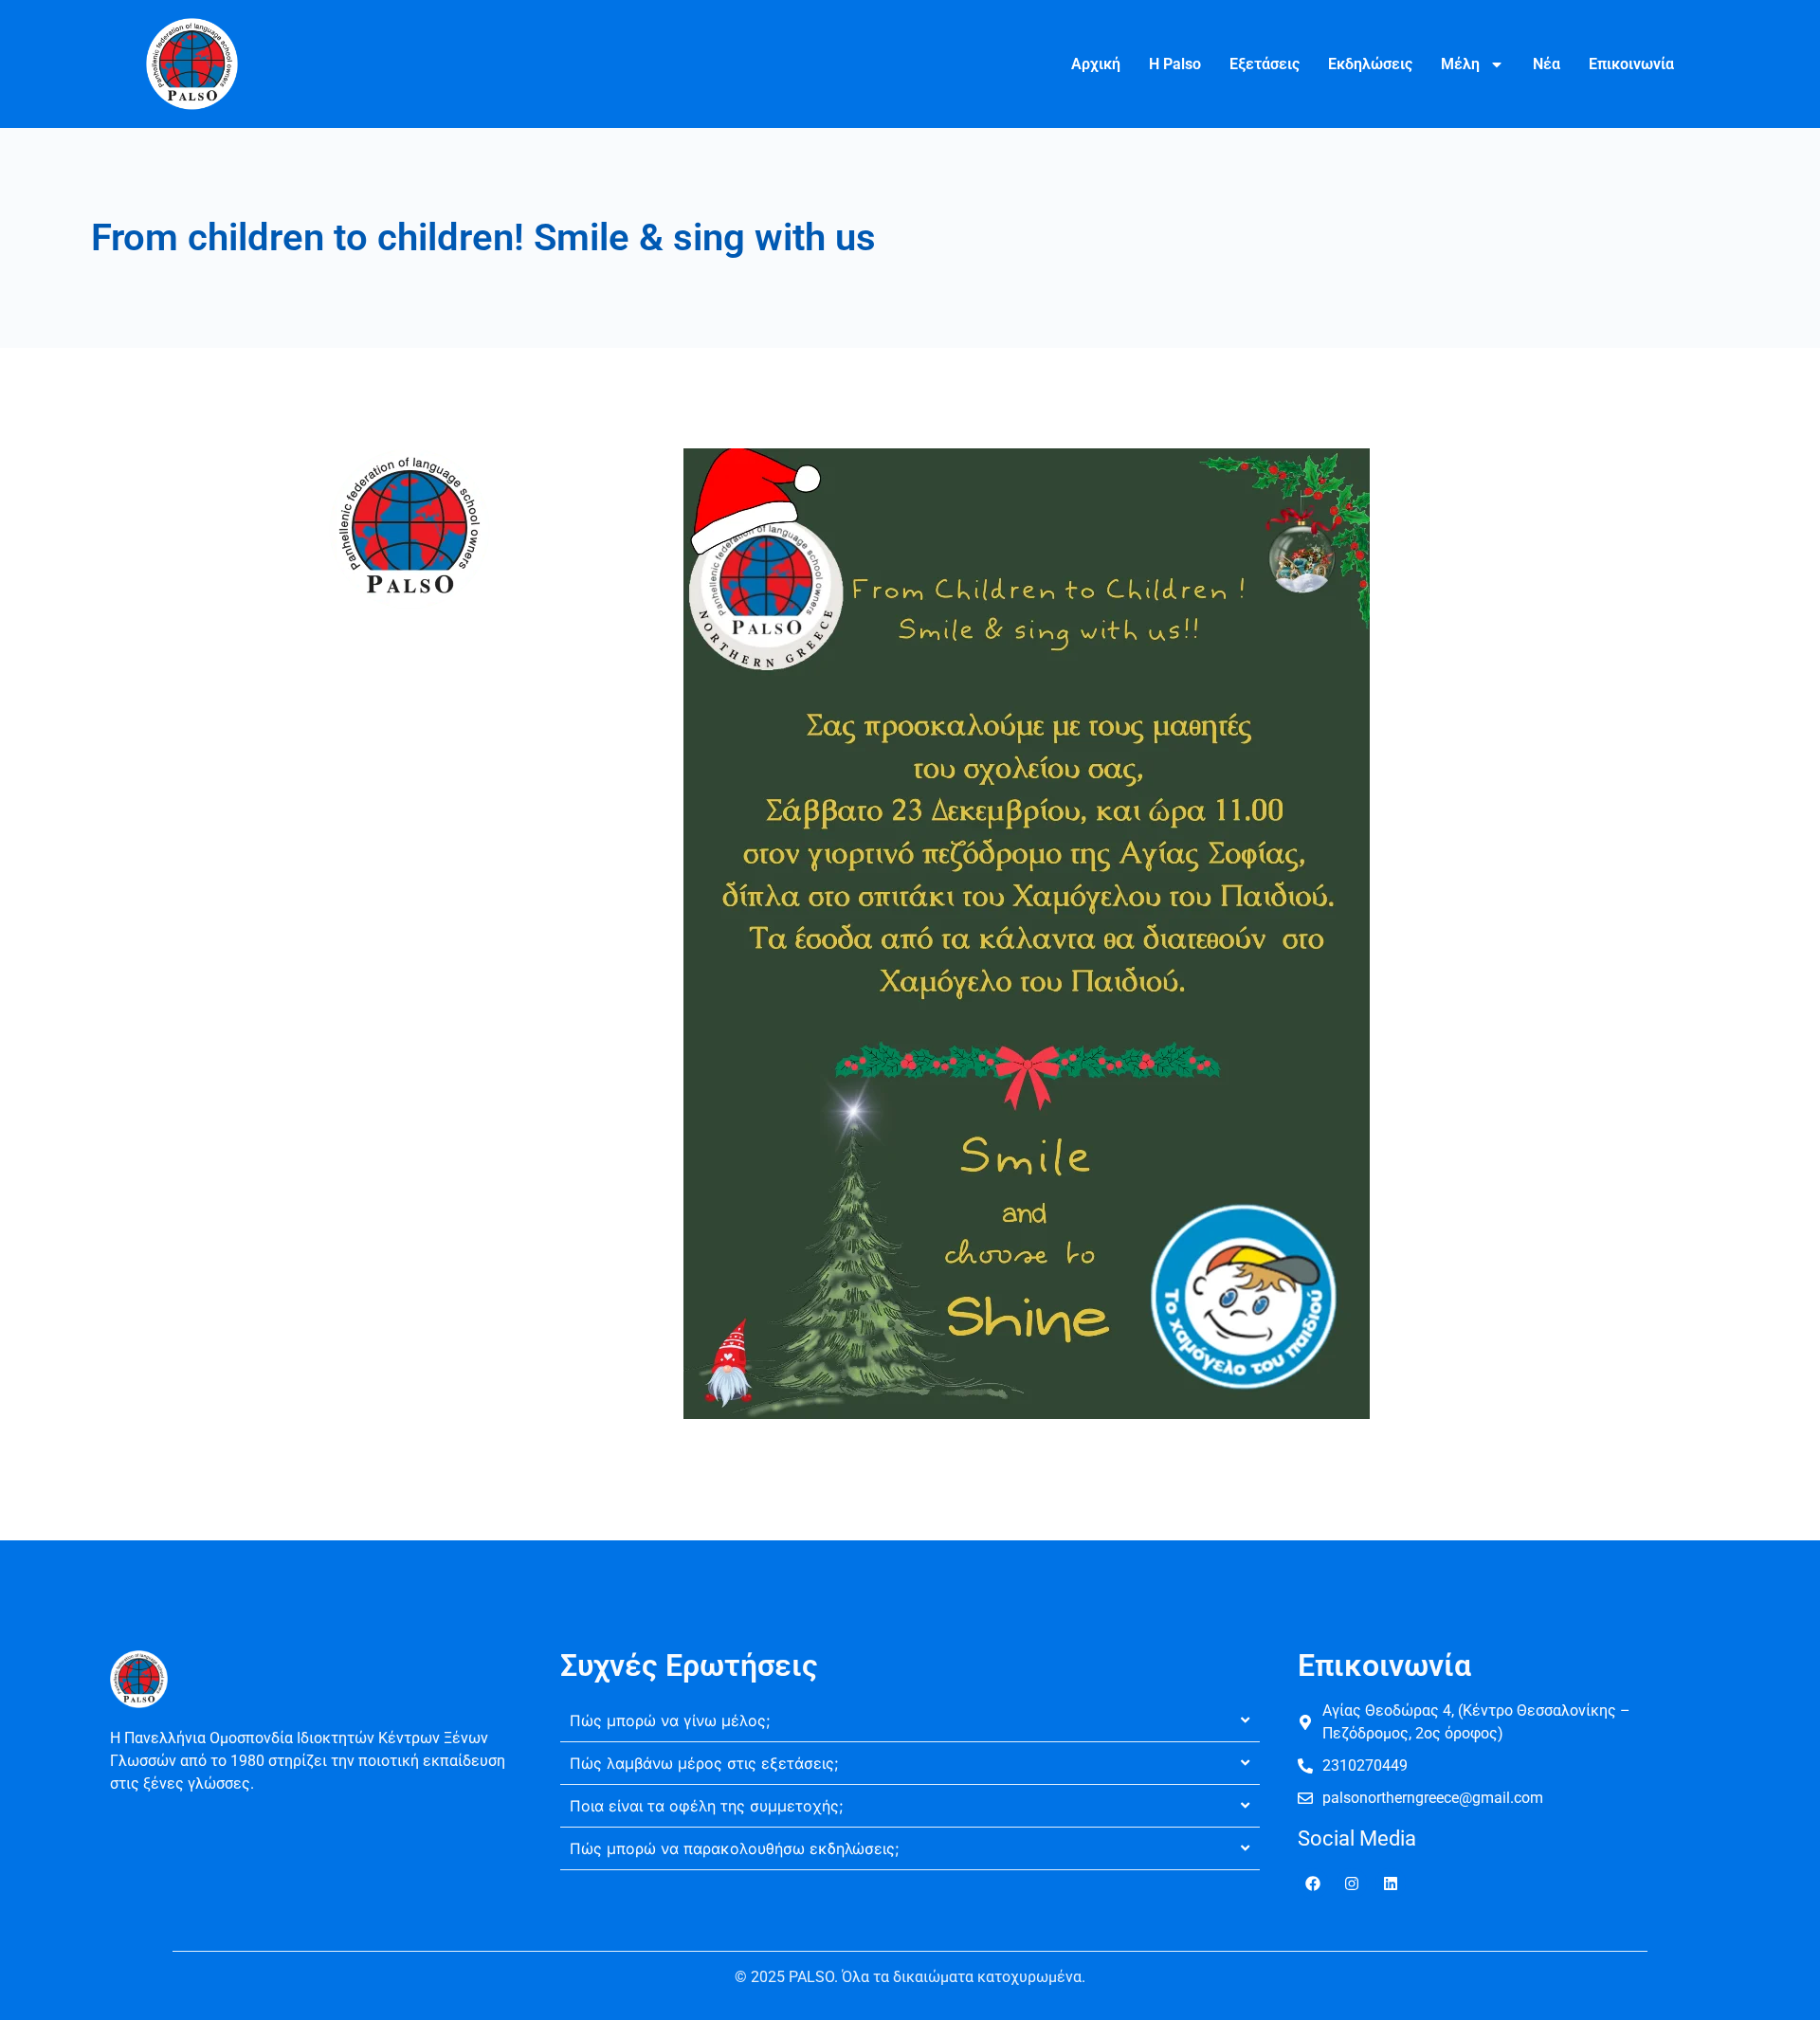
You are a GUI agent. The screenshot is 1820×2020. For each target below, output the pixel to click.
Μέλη (1460, 64)
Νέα (1547, 64)
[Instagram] (1352, 1884)
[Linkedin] (1391, 1884)
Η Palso (1175, 64)
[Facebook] (1313, 1884)
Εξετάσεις (1265, 64)
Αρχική (1096, 64)
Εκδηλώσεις (1370, 64)
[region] (246, 1883)
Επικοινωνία (1631, 64)
